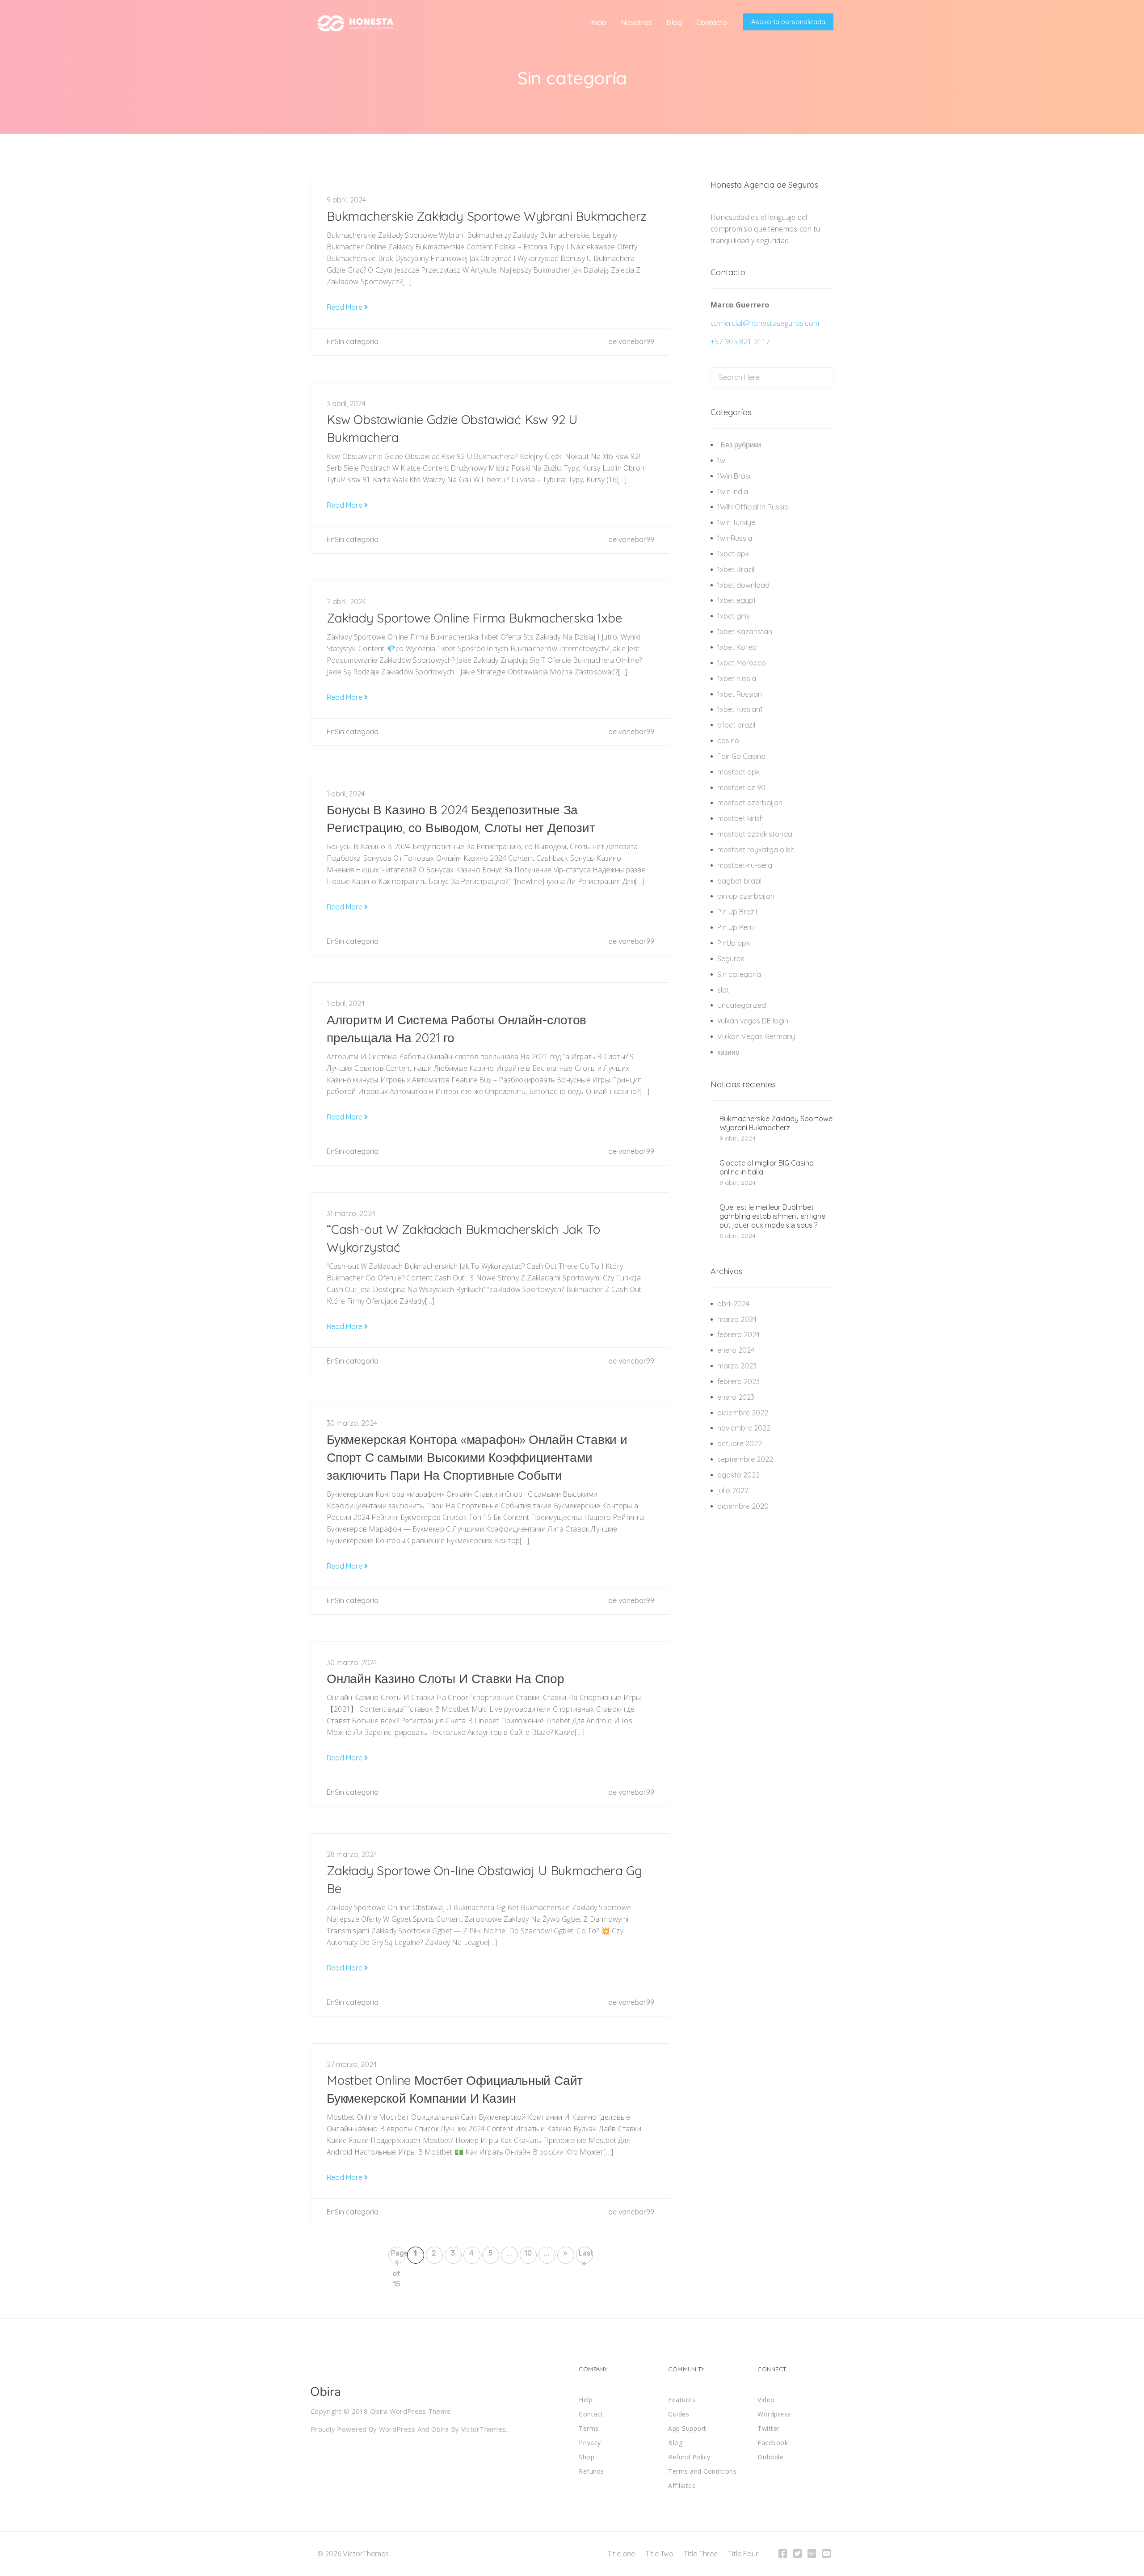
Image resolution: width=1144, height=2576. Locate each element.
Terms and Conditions (702, 2471)
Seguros (731, 959)
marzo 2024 (737, 1319)
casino (728, 741)
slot (723, 990)
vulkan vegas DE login (753, 1021)
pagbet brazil (739, 881)
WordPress (397, 2429)
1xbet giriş (734, 616)
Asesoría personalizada (788, 22)
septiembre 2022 (745, 1459)
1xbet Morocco (742, 663)
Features (682, 2400)
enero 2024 (736, 1350)
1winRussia (735, 538)
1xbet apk (733, 554)
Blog (675, 2443)
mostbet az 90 (741, 787)
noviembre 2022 (744, 1428)
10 (528, 2253)
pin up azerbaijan (746, 896)
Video (766, 2400)
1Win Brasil (734, 476)
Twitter (769, 2428)
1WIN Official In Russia (753, 507)
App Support (687, 2428)
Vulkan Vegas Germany (756, 1036)
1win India (733, 492)
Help (586, 2400)
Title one (621, 2554)
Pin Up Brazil (737, 912)
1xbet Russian (740, 694)
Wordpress (774, 2414)
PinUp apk (734, 943)
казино (728, 1052)
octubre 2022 (740, 1444)
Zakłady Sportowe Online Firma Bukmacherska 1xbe (474, 618)
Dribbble (770, 2457)
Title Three (701, 2554)
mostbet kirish (740, 818)
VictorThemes (484, 2429)
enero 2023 (736, 1397)
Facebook (773, 2443)
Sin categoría (357, 341)
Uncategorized (742, 1005)
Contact (591, 2414)
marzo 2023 (737, 1366)
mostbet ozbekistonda (755, 834)
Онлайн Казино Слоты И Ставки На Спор (446, 1678)
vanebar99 (636, 341)
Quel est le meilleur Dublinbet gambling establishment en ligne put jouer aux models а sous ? (772, 1216)
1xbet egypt (737, 600)
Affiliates (682, 2486)
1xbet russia (737, 678)
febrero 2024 (738, 1334)
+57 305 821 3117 (740, 341)
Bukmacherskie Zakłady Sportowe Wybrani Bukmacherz (486, 216)
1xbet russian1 (740, 709)
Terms (589, 2428)
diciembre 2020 (743, 1506)
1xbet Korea (737, 647)
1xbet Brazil (736, 569)
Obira (440, 2429)
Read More (345, 307)
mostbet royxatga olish (756, 850)
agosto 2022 (738, 1475)
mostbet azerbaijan (750, 803)
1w (721, 460)
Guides (679, 2414)
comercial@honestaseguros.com (765, 323)
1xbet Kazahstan (745, 631)
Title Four (743, 2554)
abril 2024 (733, 1304)
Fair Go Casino (741, 756)
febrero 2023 (738, 1381)
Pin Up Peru (736, 927)
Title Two (659, 2554)
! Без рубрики (739, 445)
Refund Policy (689, 2457)
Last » (586, 2256)
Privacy (590, 2443)
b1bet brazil (736, 725)
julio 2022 (733, 1490)
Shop (587, 2457)
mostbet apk (738, 772)
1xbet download (743, 585)
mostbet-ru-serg (745, 865)
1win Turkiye (736, 522)
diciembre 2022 (743, 1413)
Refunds (591, 2471)
